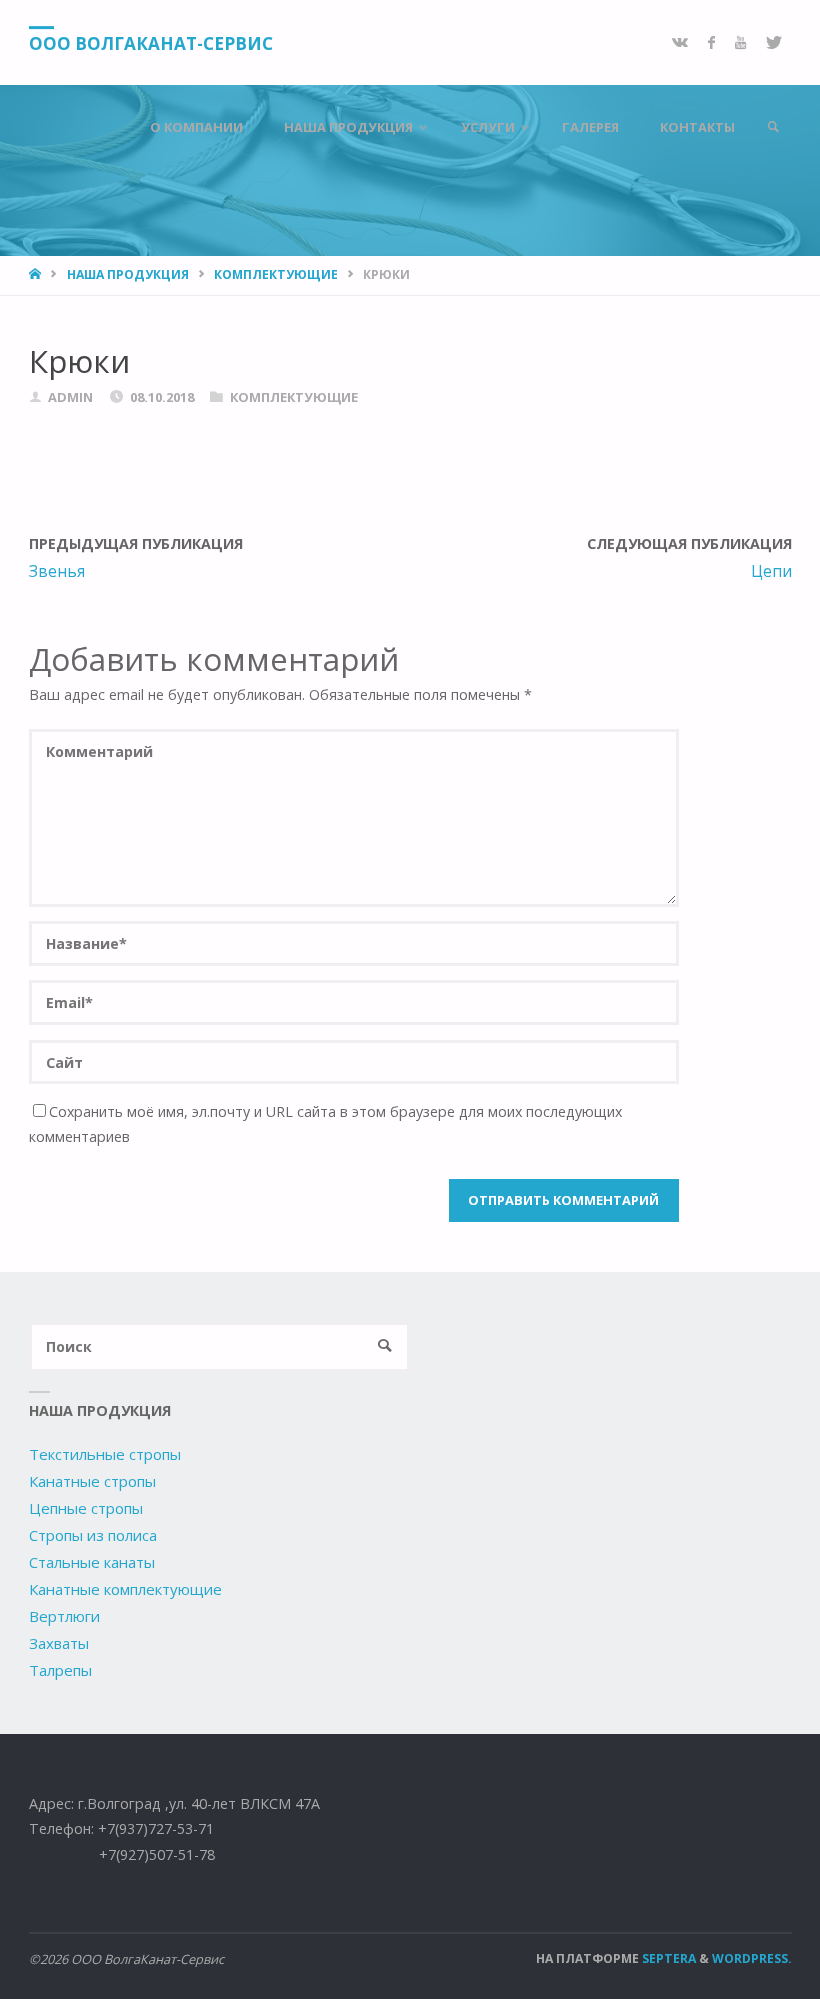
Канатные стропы (92, 1481)
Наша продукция (128, 274)
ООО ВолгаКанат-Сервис (151, 43)
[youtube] (740, 42)
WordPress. (752, 1958)
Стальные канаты (92, 1562)
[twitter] (774, 42)
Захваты (59, 1643)
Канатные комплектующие (125, 1589)
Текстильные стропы (105, 1454)
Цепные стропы (86, 1508)
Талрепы (60, 1670)
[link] (773, 127)
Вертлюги (64, 1616)
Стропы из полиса (93, 1535)
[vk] (680, 42)
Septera (667, 1958)
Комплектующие (276, 274)
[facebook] (711, 42)
